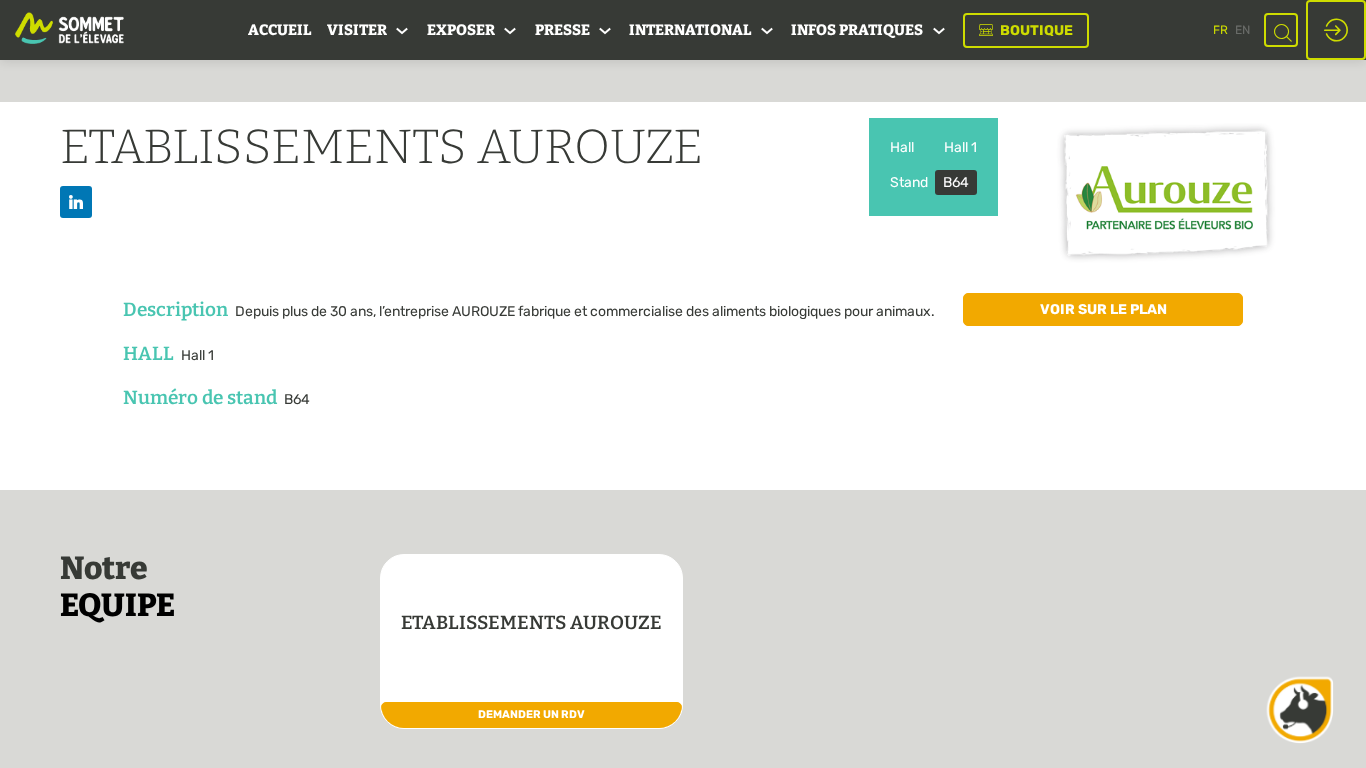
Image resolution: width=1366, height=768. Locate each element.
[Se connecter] (1336, 30)
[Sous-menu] (402, 31)
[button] (1026, 30)
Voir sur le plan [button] (1103, 309)
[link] (279, 30)
